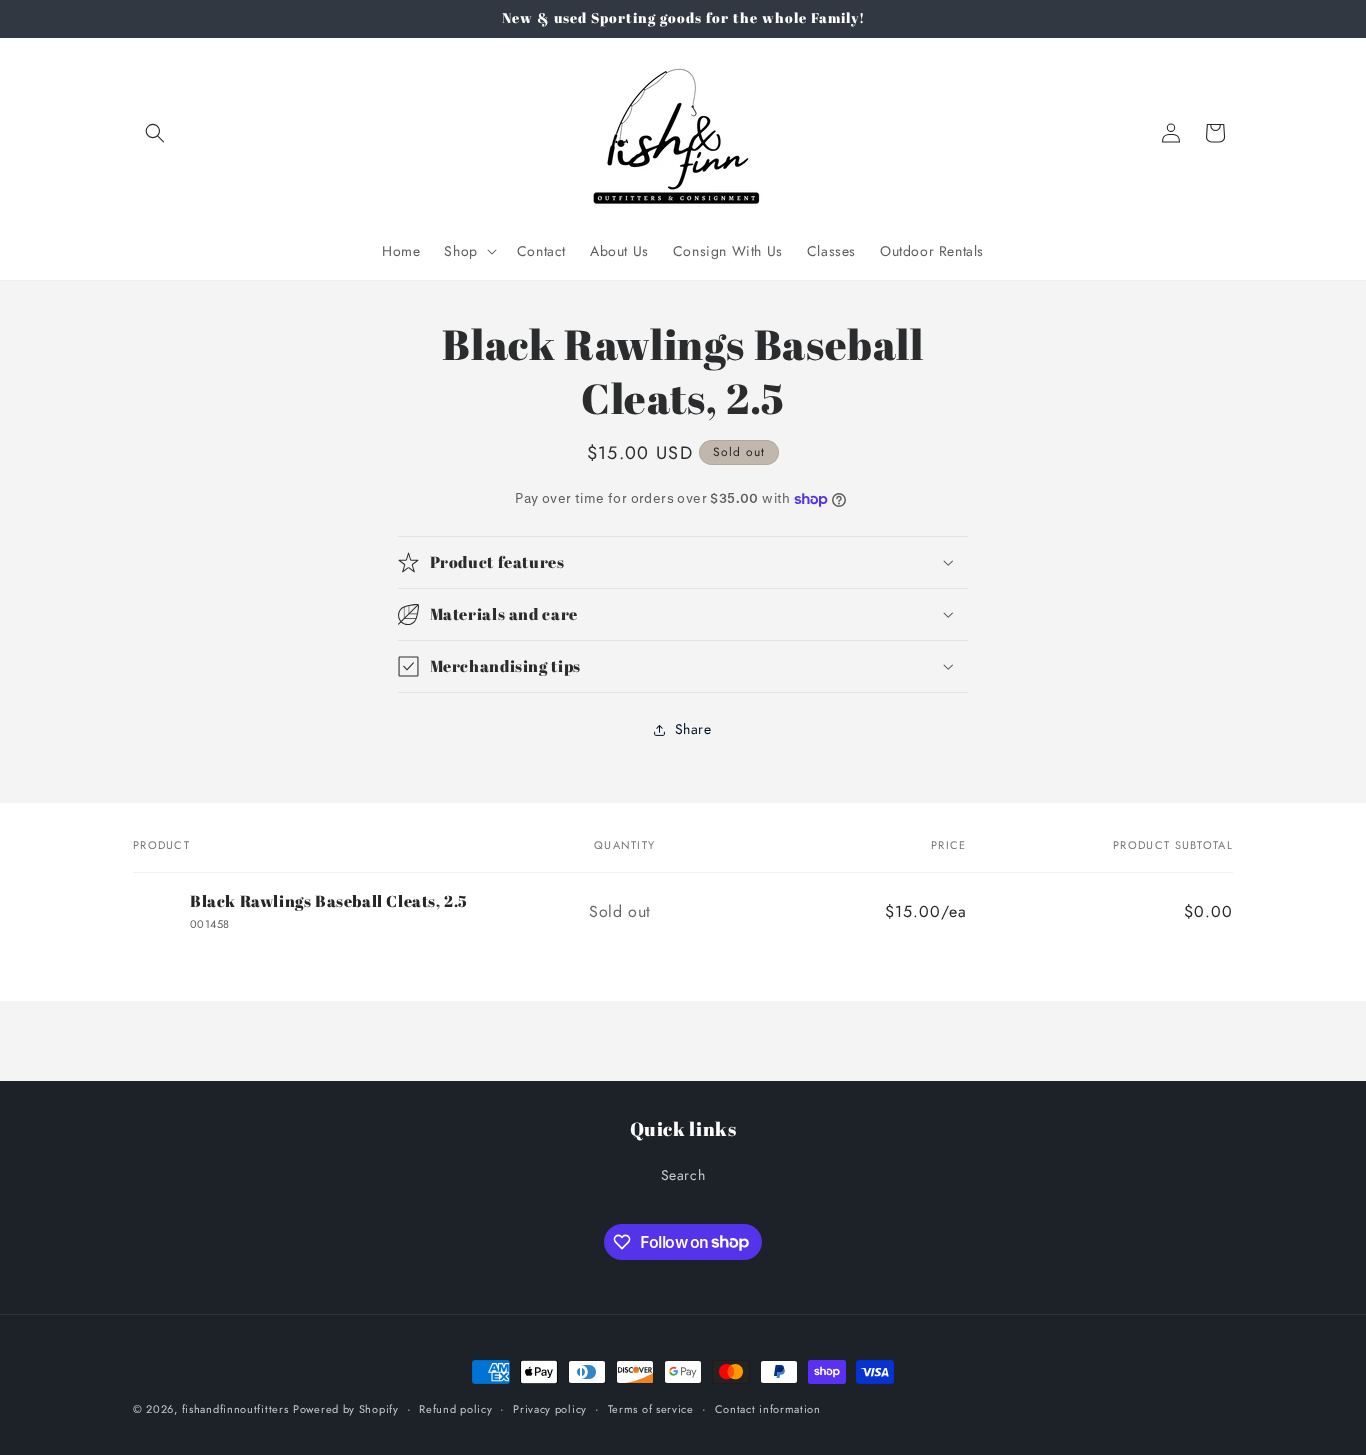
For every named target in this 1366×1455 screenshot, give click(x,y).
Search (683, 1175)
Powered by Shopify (346, 1409)
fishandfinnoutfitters (235, 1409)
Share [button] (693, 729)
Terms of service (651, 1408)
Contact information (768, 1408)
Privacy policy (550, 1408)
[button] (155, 133)
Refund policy (455, 1408)
